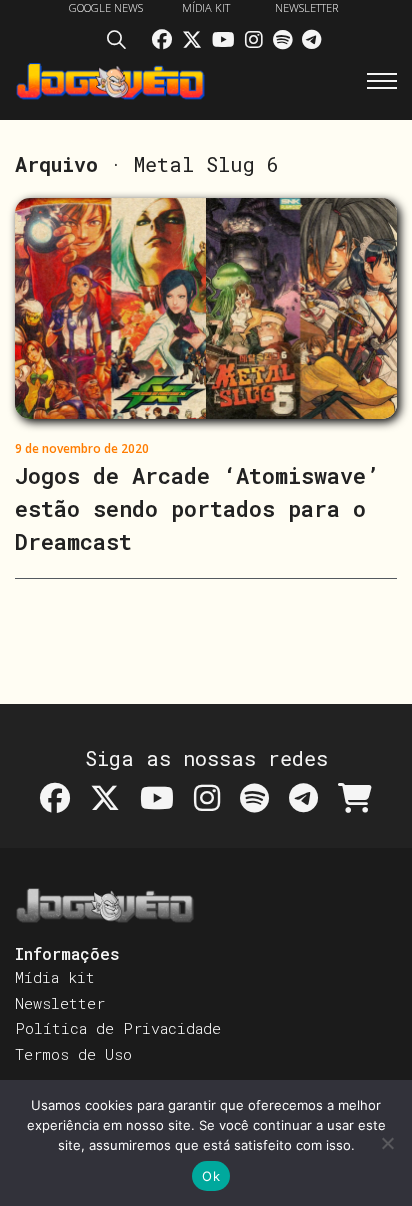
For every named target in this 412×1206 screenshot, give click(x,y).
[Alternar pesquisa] (122, 43)
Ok (211, 1176)
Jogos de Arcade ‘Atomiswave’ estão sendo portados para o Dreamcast (197, 508)
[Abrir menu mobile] (382, 81)
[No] (387, 1143)
